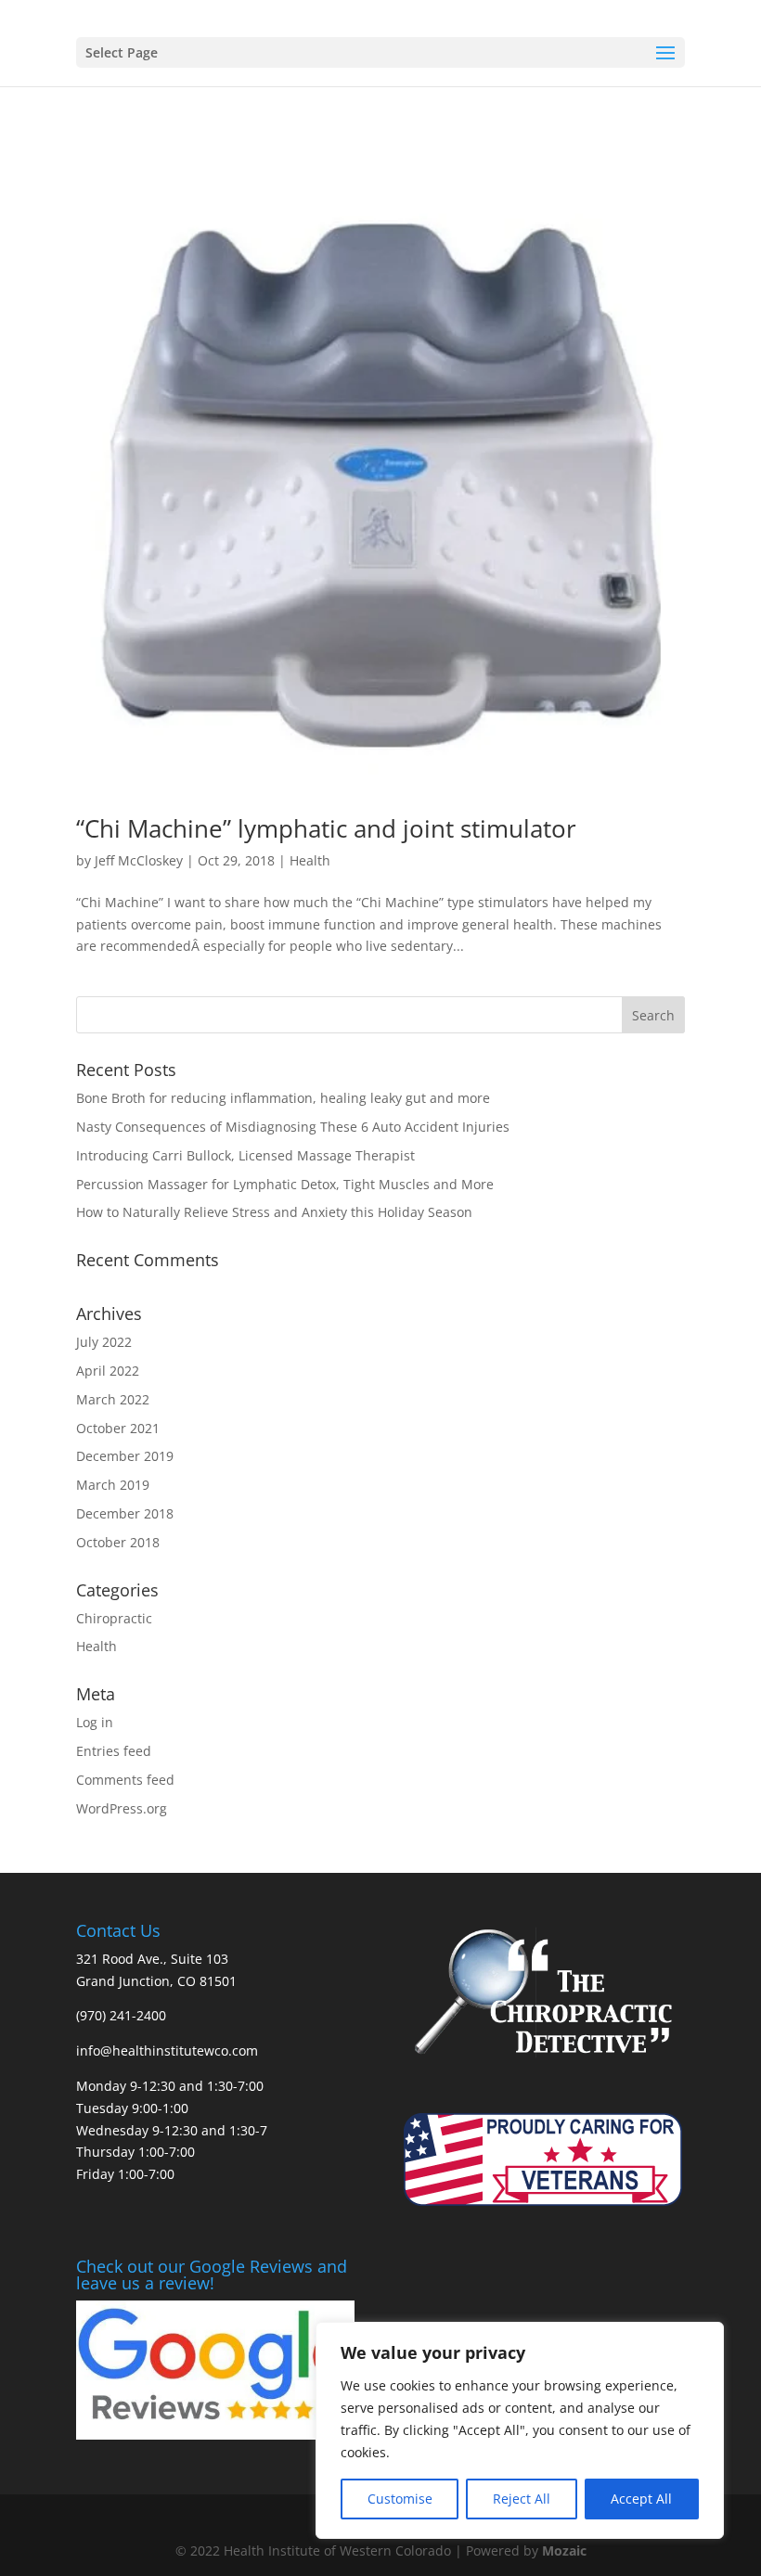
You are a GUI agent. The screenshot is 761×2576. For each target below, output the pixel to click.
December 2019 (125, 1456)
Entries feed (114, 1751)
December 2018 (125, 1513)
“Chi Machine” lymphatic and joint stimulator (326, 828)
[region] (520, 2430)
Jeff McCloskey (139, 860)
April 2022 (108, 1371)
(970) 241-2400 (121, 2015)
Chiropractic (114, 1618)
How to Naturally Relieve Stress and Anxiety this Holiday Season (274, 1212)
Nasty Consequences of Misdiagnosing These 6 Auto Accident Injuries (293, 1127)
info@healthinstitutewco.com (167, 2051)
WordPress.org (122, 1808)
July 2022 (104, 1342)
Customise (400, 2499)
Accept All (641, 2499)
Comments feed (125, 1780)
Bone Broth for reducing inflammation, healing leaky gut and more (283, 1098)
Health (310, 860)
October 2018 (118, 1542)
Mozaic (564, 2550)
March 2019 (113, 1485)
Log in (95, 1722)
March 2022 (113, 1399)
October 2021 (118, 1428)
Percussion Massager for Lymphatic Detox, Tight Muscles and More (285, 1184)
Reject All (522, 2499)
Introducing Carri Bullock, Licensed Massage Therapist (245, 1155)
